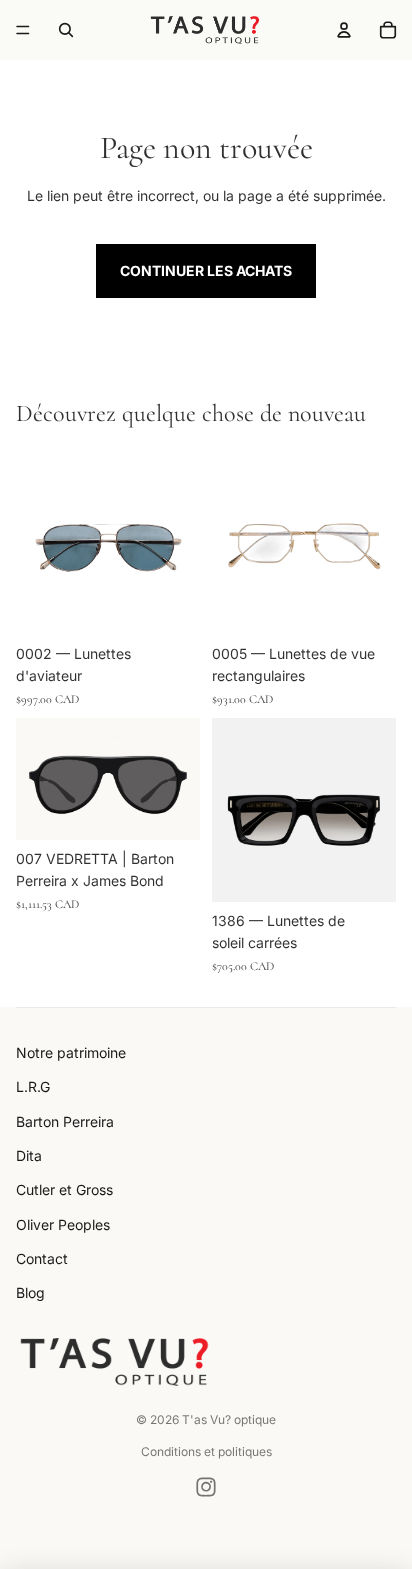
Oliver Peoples (63, 1224)
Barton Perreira (65, 1121)
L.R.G (33, 1086)
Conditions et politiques (206, 1451)
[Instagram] (206, 1487)
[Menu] (23, 30)
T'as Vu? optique (229, 1419)
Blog (30, 1292)
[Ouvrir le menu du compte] (344, 30)
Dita (29, 1155)
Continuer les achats (206, 270)
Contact (42, 1258)
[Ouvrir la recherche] (66, 30)
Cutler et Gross (64, 1189)
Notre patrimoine (71, 1052)
